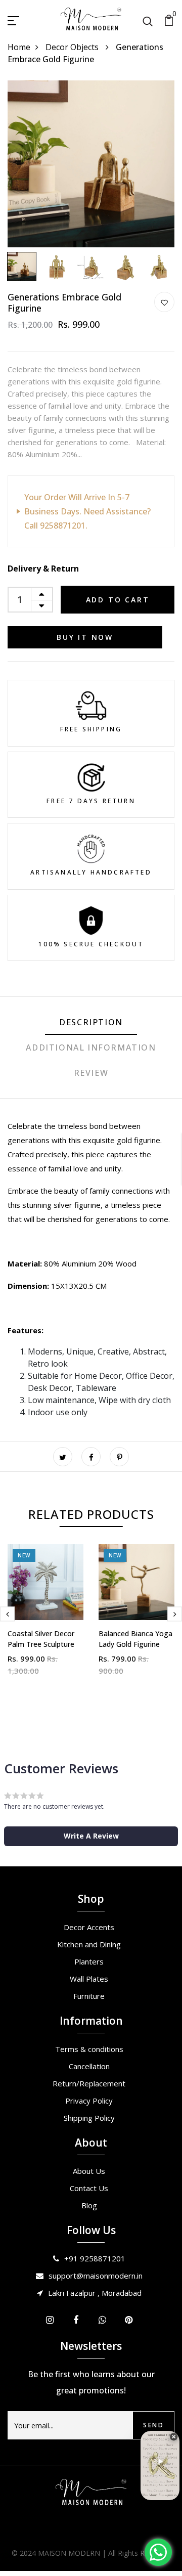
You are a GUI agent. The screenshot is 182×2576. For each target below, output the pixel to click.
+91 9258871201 (95, 2258)
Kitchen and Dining (89, 1944)
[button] (91, 1836)
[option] (91, 164)
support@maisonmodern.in (96, 2276)
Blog (89, 2205)
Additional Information (91, 1047)
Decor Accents (89, 1927)
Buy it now (85, 637)
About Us (89, 2171)
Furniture (89, 1996)
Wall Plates (89, 1979)
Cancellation (89, 2066)
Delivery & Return (43, 569)
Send (153, 2425)
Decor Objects (73, 47)
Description (91, 1022)
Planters (89, 1961)
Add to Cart (118, 600)
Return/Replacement (89, 2083)
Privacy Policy (89, 2101)
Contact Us (89, 2188)
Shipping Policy (89, 2118)
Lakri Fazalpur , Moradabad (95, 2293)
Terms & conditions (89, 2049)
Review (91, 1073)
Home (19, 47)
